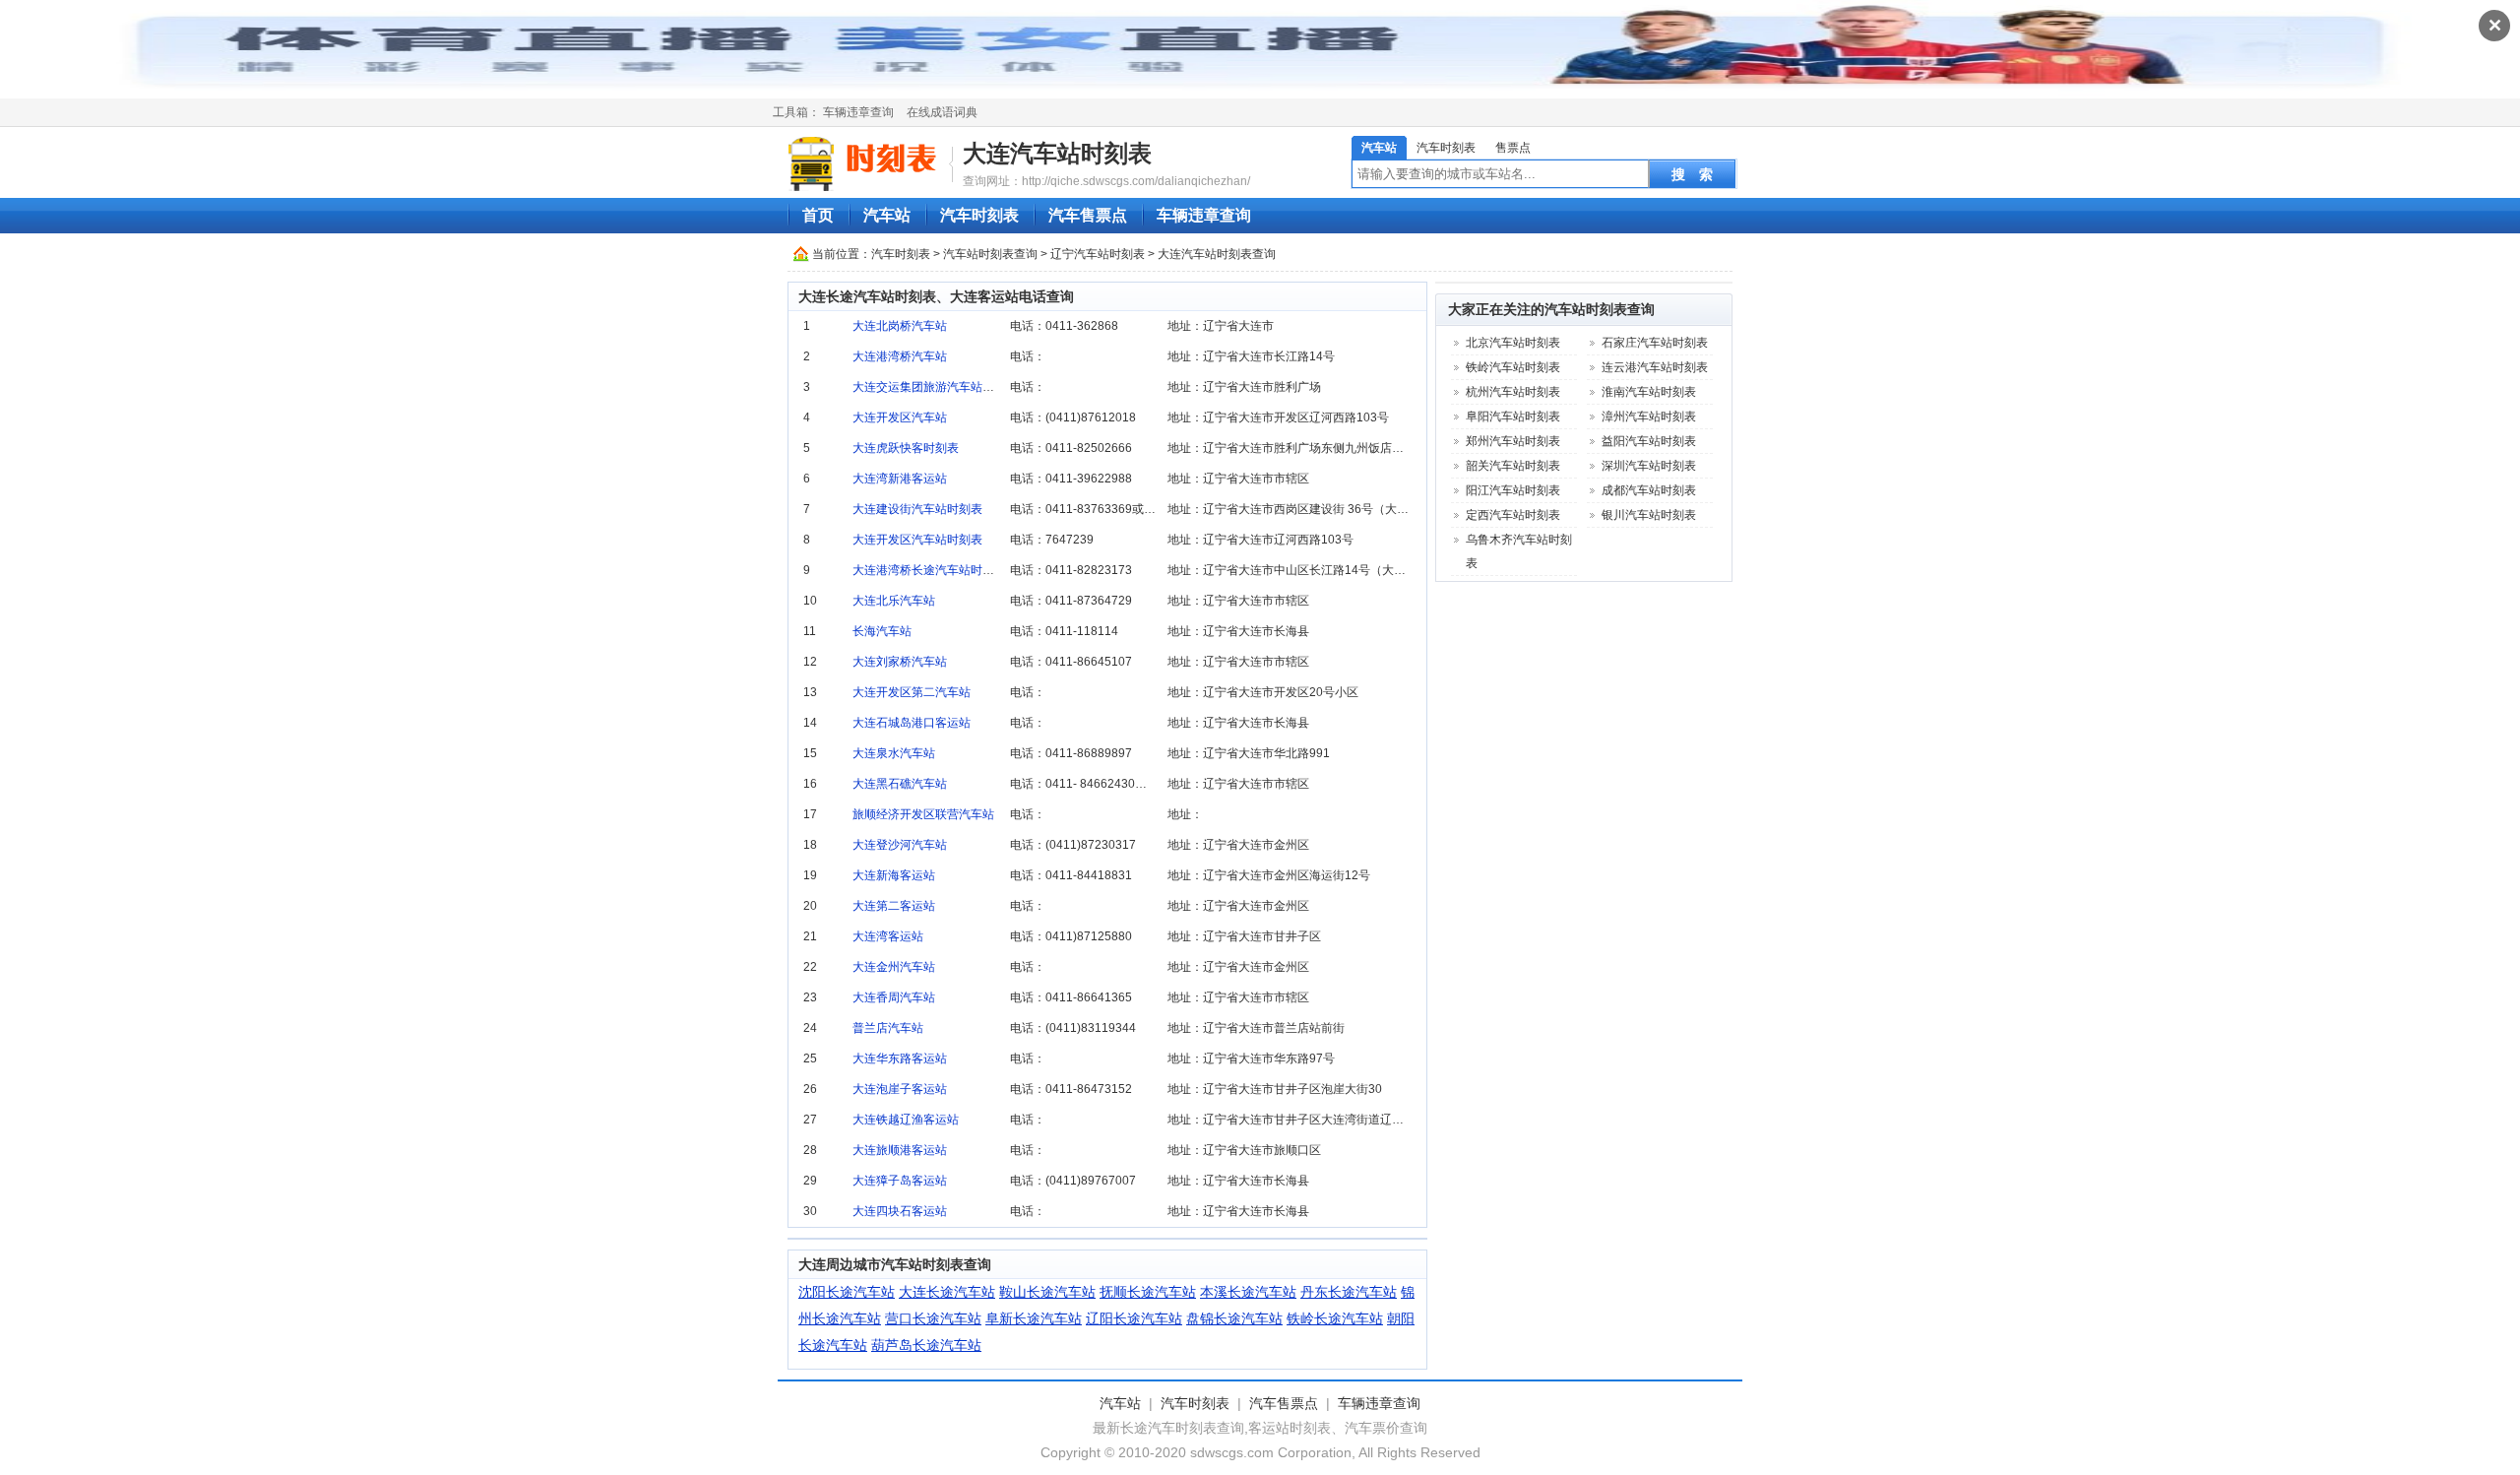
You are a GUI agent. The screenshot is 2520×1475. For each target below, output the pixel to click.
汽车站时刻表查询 (990, 254)
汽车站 (1379, 148)
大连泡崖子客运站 (900, 1089)
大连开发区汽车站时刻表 (917, 540)
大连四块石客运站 (900, 1211)
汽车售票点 (1088, 215)
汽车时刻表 (1446, 148)
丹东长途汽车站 (1349, 1292)
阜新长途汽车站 (1034, 1318)
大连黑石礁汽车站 (900, 784)
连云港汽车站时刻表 (1655, 367)
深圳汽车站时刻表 (1649, 466)
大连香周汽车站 (894, 997)
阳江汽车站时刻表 (1513, 490)
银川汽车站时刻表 (1649, 515)
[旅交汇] (865, 163)
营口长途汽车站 (933, 1318)
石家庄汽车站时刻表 (1655, 343)
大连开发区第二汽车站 (912, 692)
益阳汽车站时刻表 (1649, 441)
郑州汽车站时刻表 (1513, 441)
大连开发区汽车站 (900, 417)
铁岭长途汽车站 (1335, 1318)
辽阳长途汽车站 (1134, 1318)
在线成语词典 (942, 112)
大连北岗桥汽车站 (900, 326)
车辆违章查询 (858, 112)
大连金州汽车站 (894, 967)
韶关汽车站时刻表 (1513, 466)
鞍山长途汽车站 (1047, 1292)
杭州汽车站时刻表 (1513, 392)
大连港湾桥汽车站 (900, 356)
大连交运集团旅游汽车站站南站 (935, 387)
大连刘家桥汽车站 (900, 662)
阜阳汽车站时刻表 (1513, 417)
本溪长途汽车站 (1248, 1292)
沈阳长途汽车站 (847, 1292)
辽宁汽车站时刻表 (1098, 254)
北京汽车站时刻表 (1513, 343)
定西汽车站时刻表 (1513, 515)
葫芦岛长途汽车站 (926, 1345)
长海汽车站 (882, 631)
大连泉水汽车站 (894, 753)
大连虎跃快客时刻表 (906, 448)
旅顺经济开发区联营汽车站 (923, 814)
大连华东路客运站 (900, 1058)
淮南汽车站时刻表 (1649, 392)
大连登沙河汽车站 (900, 845)
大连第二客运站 (894, 906)
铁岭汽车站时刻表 (1513, 367)
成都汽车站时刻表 (1649, 490)
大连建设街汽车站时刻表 (917, 509)
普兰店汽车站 (888, 1028)
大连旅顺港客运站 (900, 1150)
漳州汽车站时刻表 (1649, 417)
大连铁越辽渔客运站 (906, 1120)
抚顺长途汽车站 (1148, 1292)
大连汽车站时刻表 (1057, 153)
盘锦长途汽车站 (1234, 1318)
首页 (818, 215)
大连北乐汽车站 (894, 601)
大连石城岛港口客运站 (912, 723)
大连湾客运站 (888, 936)
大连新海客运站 (894, 875)
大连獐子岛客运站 (900, 1181)
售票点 (1513, 148)
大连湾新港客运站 (900, 479)
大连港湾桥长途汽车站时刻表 (929, 570)
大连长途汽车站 (947, 1292)
